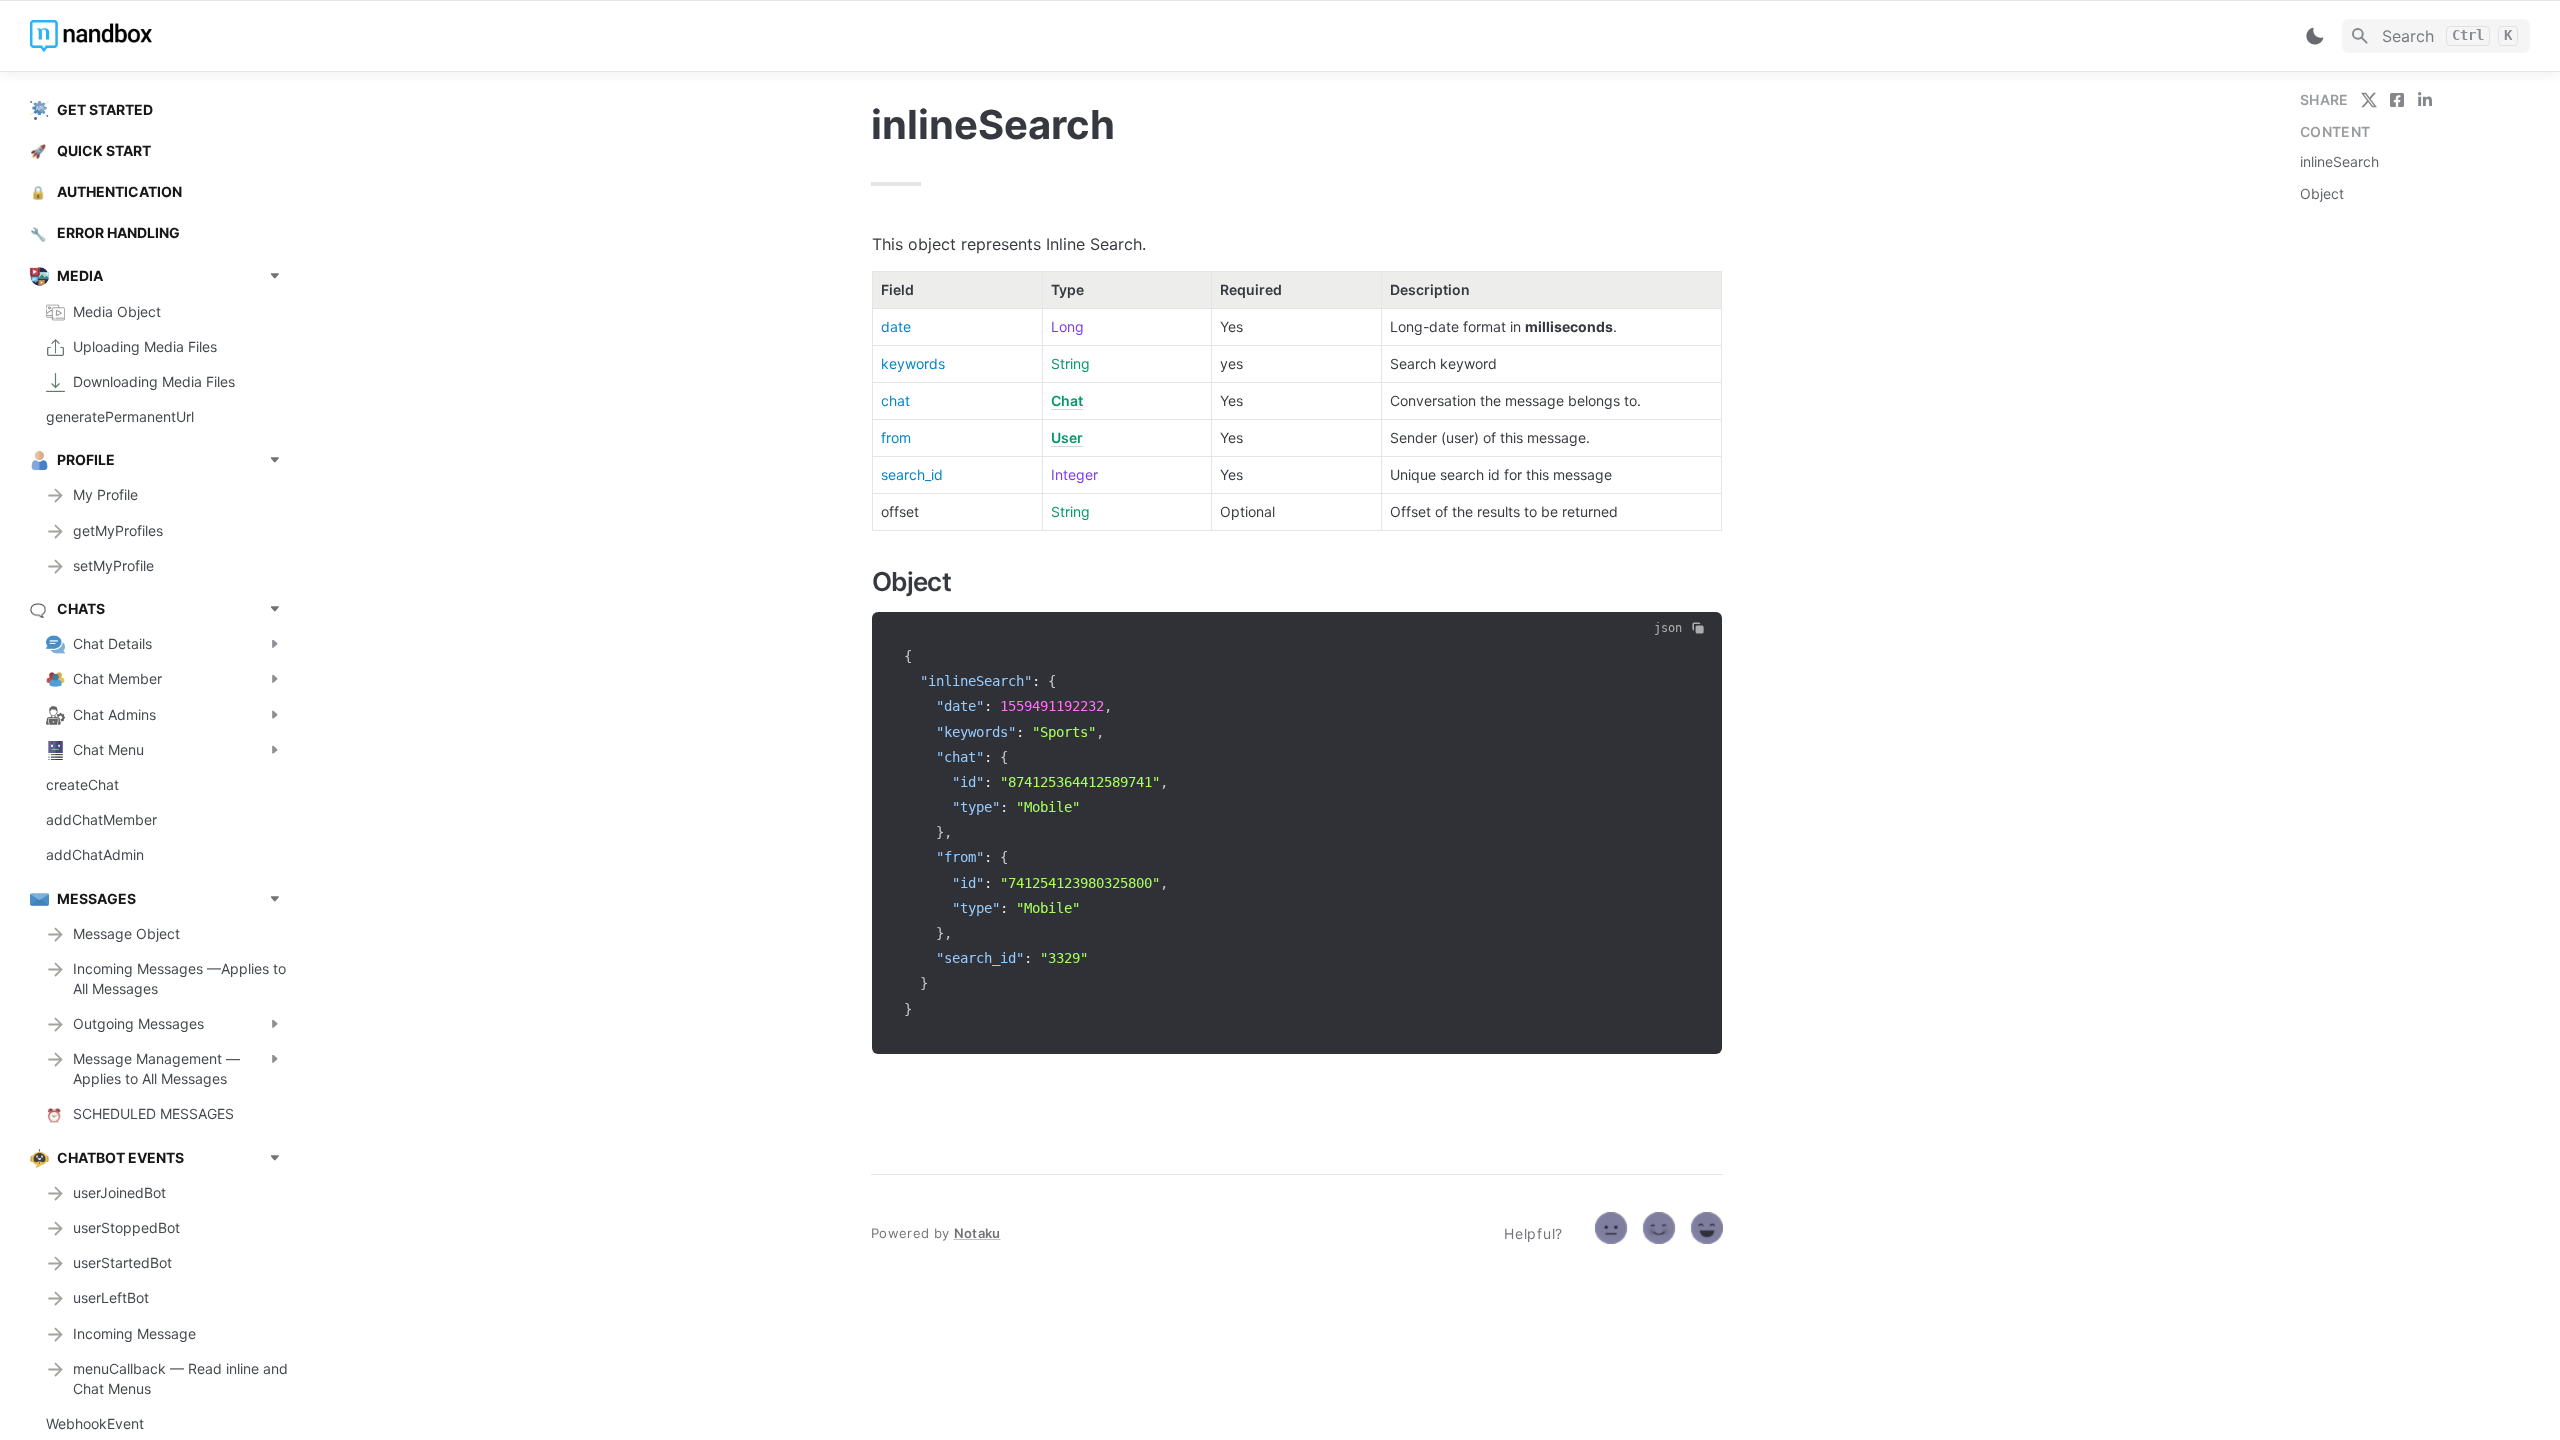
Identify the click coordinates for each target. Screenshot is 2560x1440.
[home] (169, 36)
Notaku (977, 1233)
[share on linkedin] (2425, 100)
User (1067, 437)
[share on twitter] (2369, 100)
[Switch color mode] (2315, 36)
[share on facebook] (2397, 100)
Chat (1067, 400)
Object (2322, 193)
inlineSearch (2339, 161)
